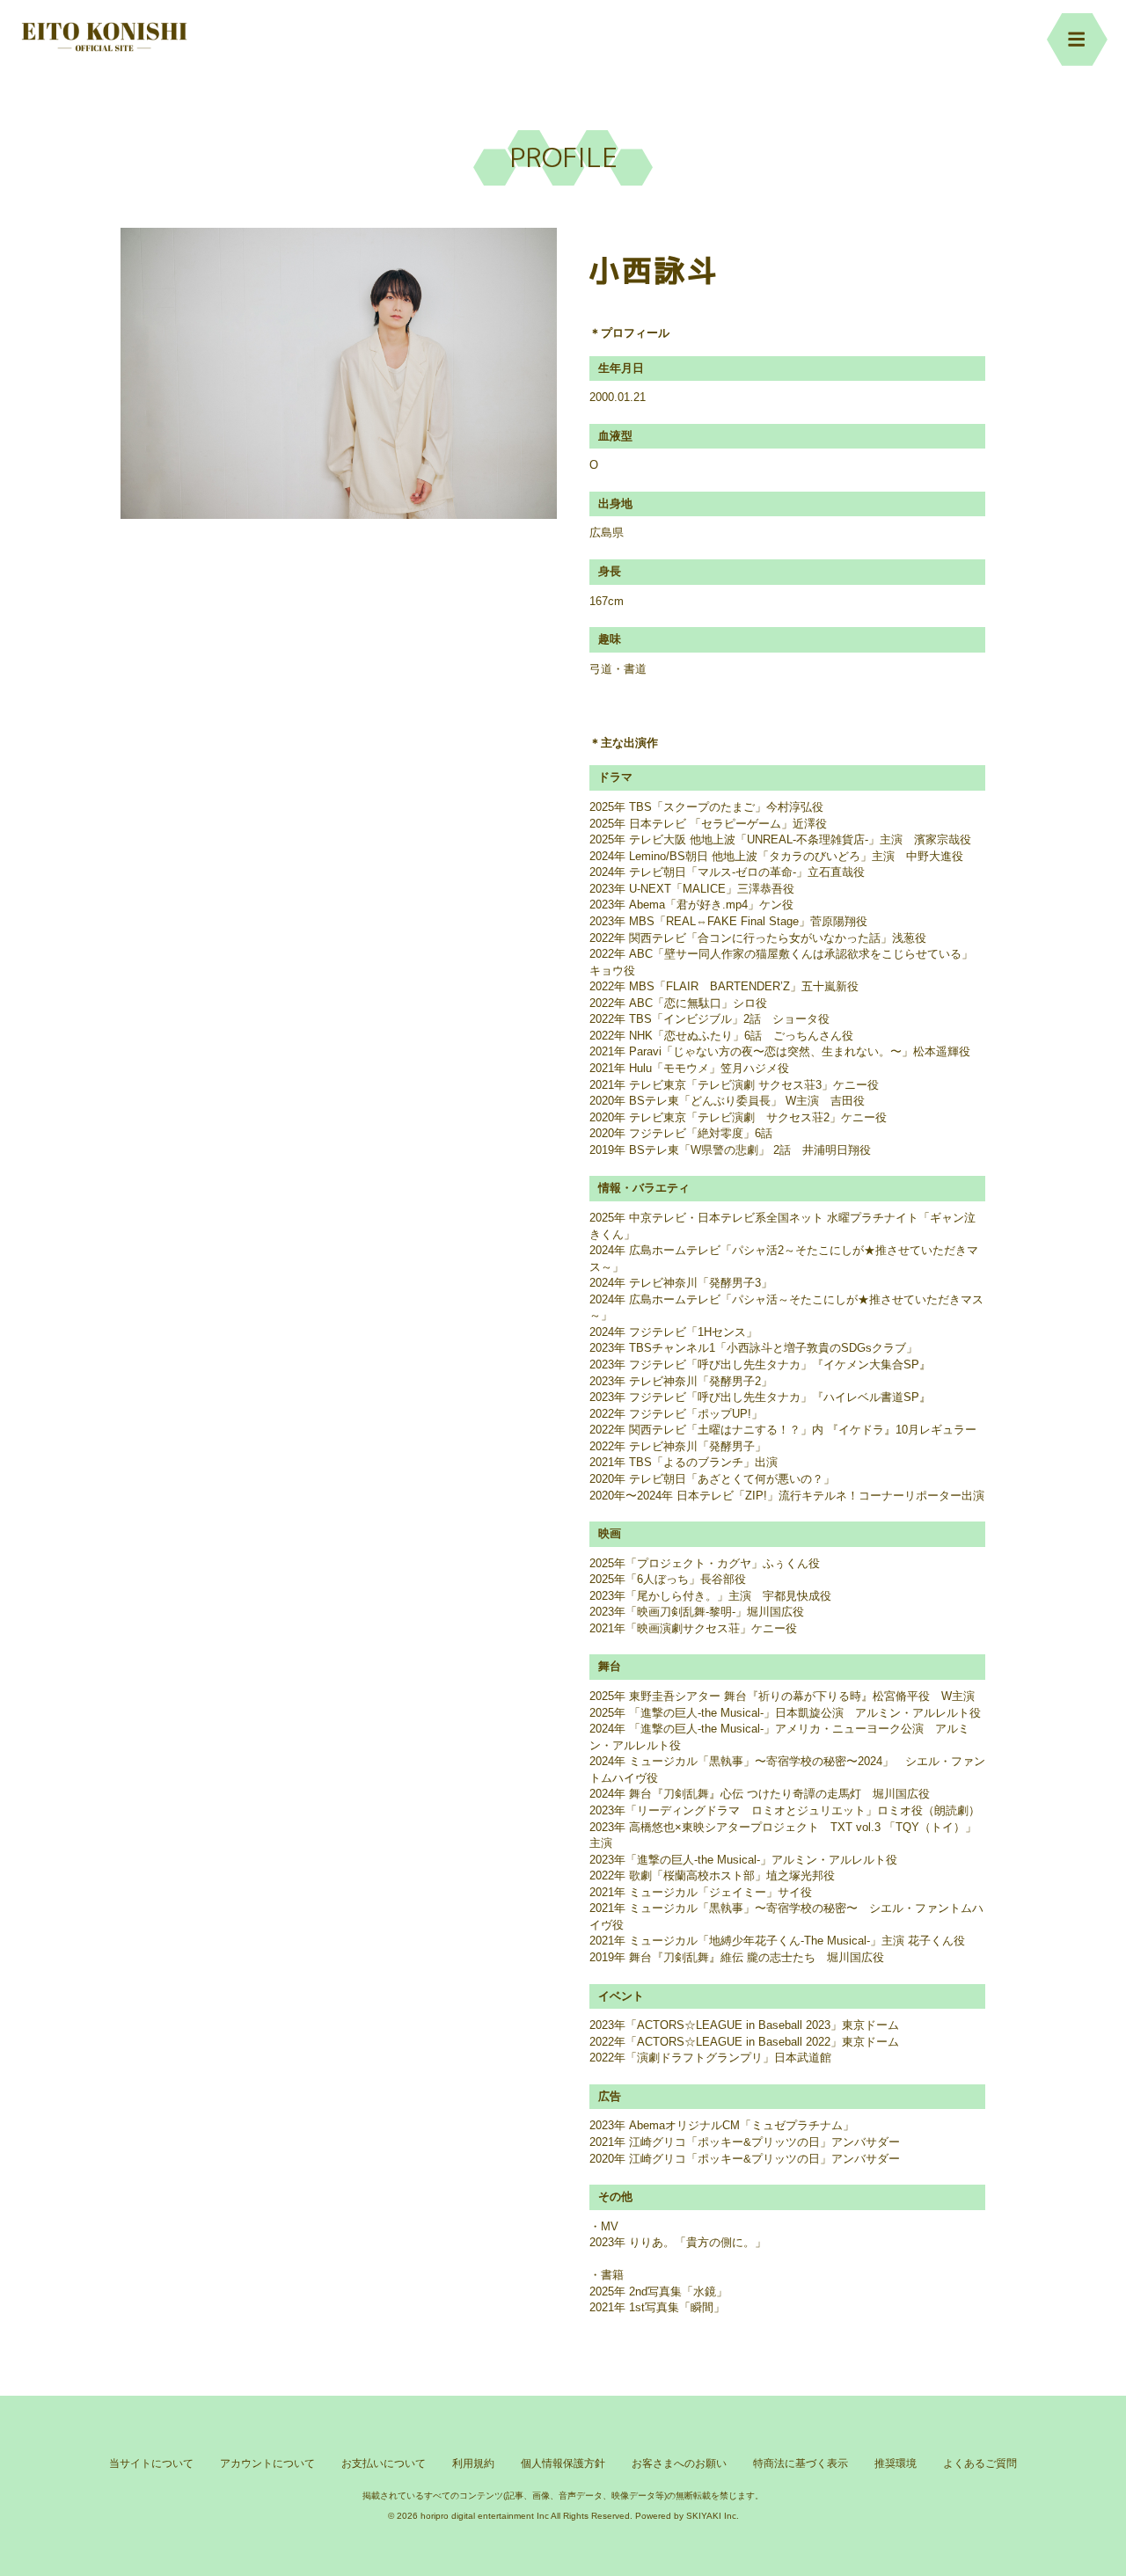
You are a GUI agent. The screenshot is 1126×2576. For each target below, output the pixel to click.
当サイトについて (151, 2463)
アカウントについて (267, 2463)
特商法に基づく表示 (801, 2463)
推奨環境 (896, 2463)
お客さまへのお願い (679, 2463)
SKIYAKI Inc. (713, 2516)
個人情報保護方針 (563, 2463)
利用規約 (473, 2463)
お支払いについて (384, 2463)
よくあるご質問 (980, 2463)
